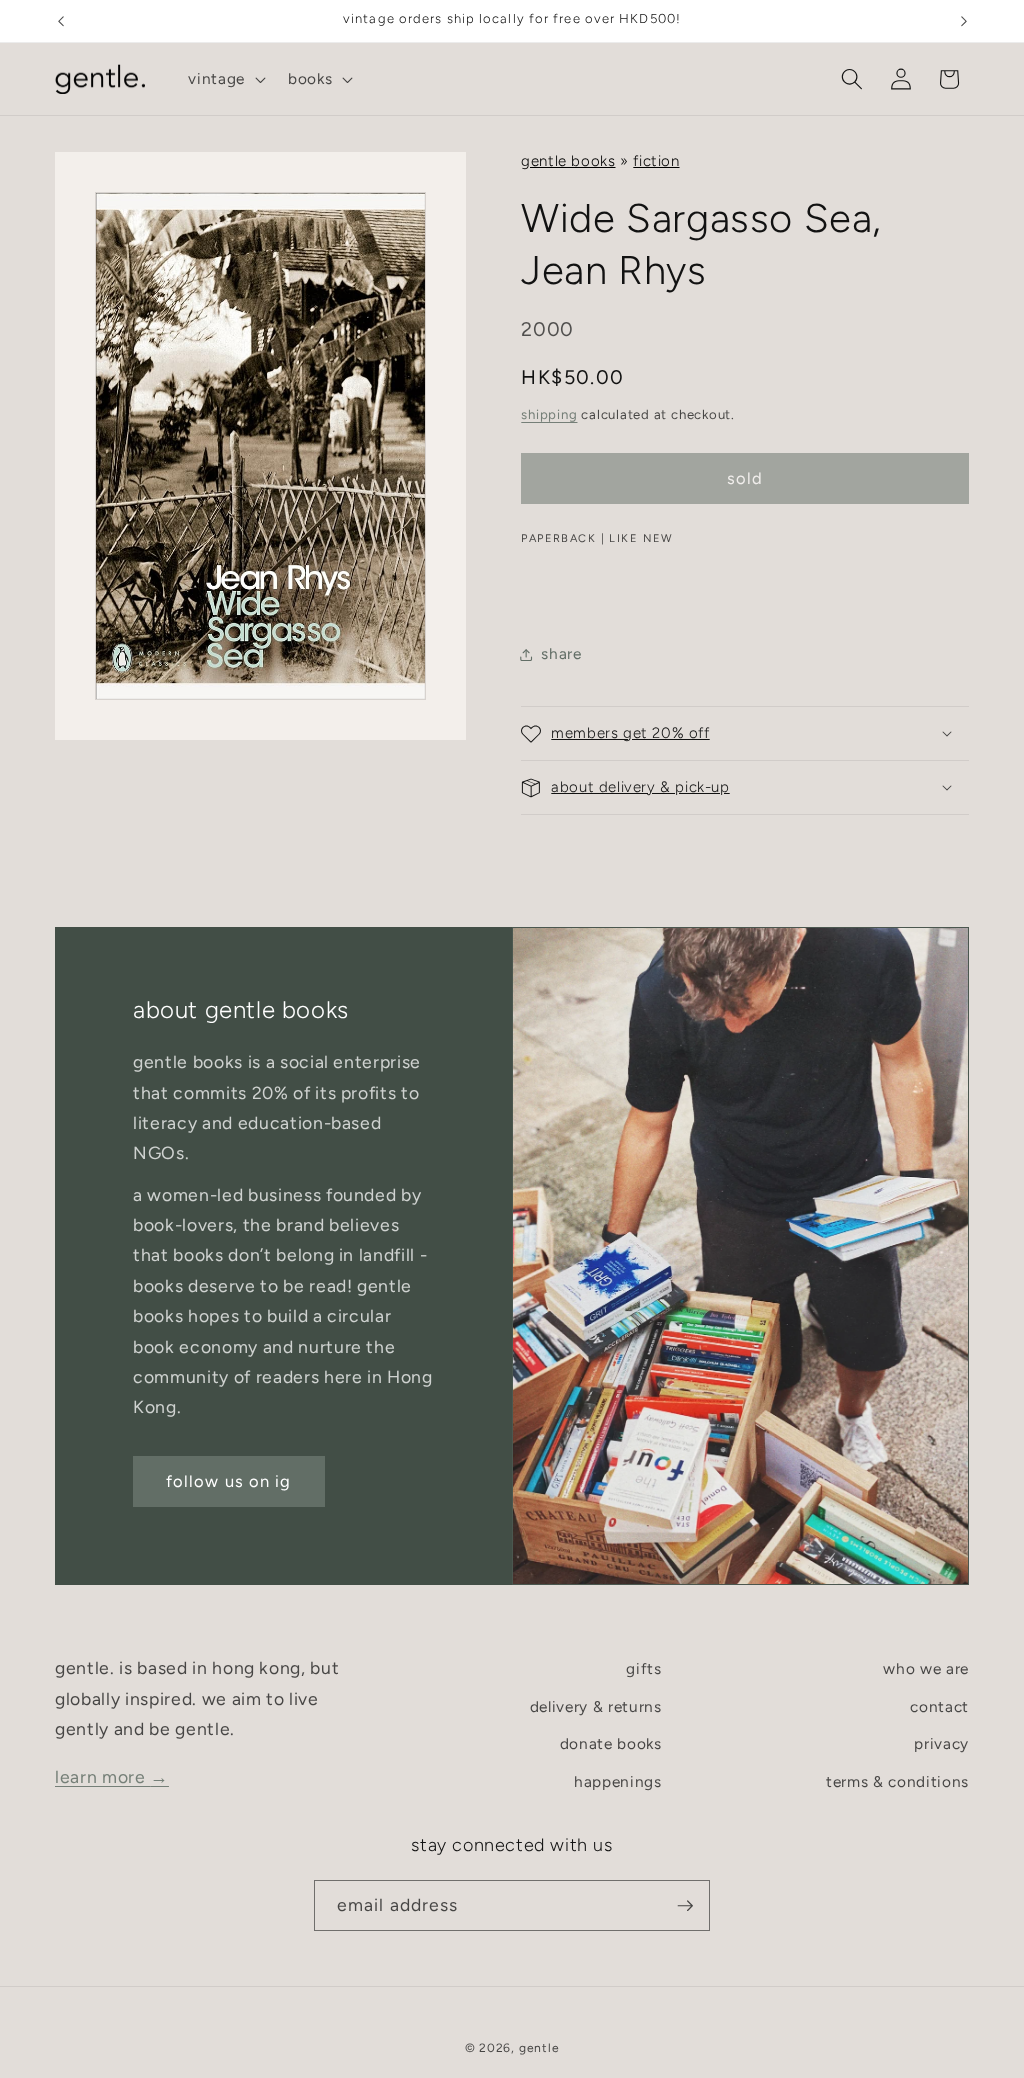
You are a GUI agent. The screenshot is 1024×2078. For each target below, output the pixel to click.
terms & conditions (897, 1781)
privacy (941, 1743)
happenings (618, 1781)
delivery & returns (596, 1706)
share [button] (561, 653)
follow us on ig (229, 1481)
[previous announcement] (61, 21)
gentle (539, 2048)
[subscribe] (685, 1906)
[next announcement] (964, 21)
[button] (225, 79)
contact (939, 1706)
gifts (643, 1668)
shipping (549, 414)
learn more (112, 1776)
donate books (611, 1743)
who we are (926, 1668)
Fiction (656, 161)
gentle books (568, 161)
